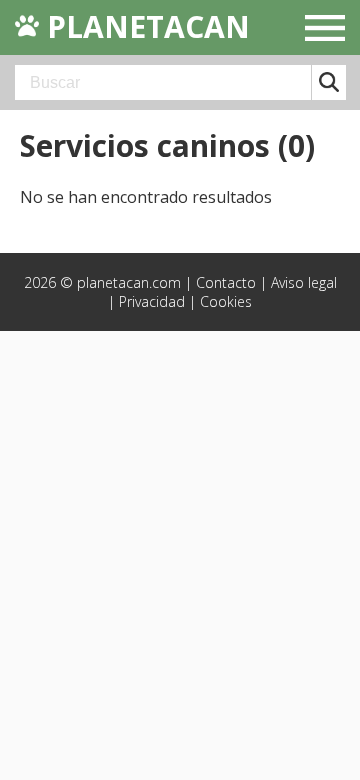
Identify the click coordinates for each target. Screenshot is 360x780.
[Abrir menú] (325, 30)
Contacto (226, 282)
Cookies (226, 301)
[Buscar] (328, 82)
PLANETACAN (144, 26)
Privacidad (152, 301)
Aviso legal (304, 282)
